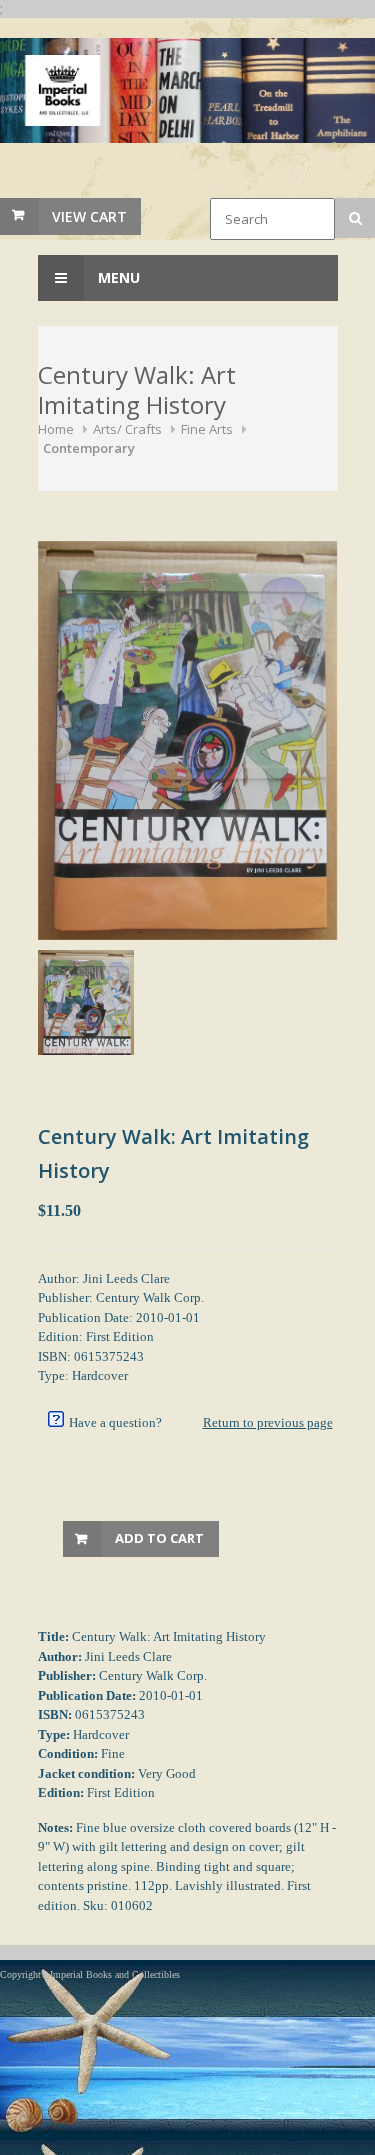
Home (56, 429)
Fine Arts (207, 429)
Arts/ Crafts (127, 429)
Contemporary (89, 448)
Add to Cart (159, 1538)
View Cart (89, 216)
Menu (117, 277)
